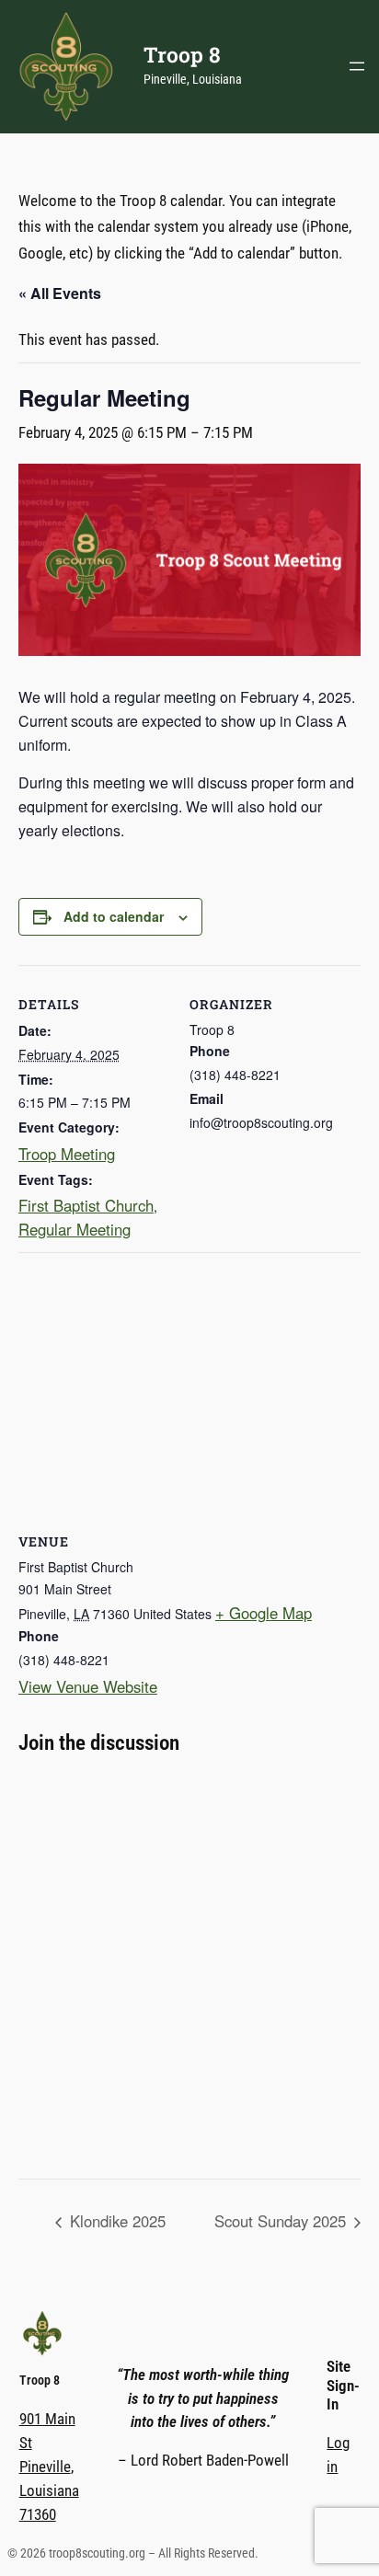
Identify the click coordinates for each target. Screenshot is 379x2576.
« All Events (60, 293)
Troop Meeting (67, 1154)
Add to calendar (114, 916)
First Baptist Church (86, 1205)
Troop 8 (182, 54)
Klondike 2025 (115, 2221)
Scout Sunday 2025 (282, 2221)
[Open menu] (357, 66)
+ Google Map (264, 1613)
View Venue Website (88, 1686)
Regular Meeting (75, 1229)
